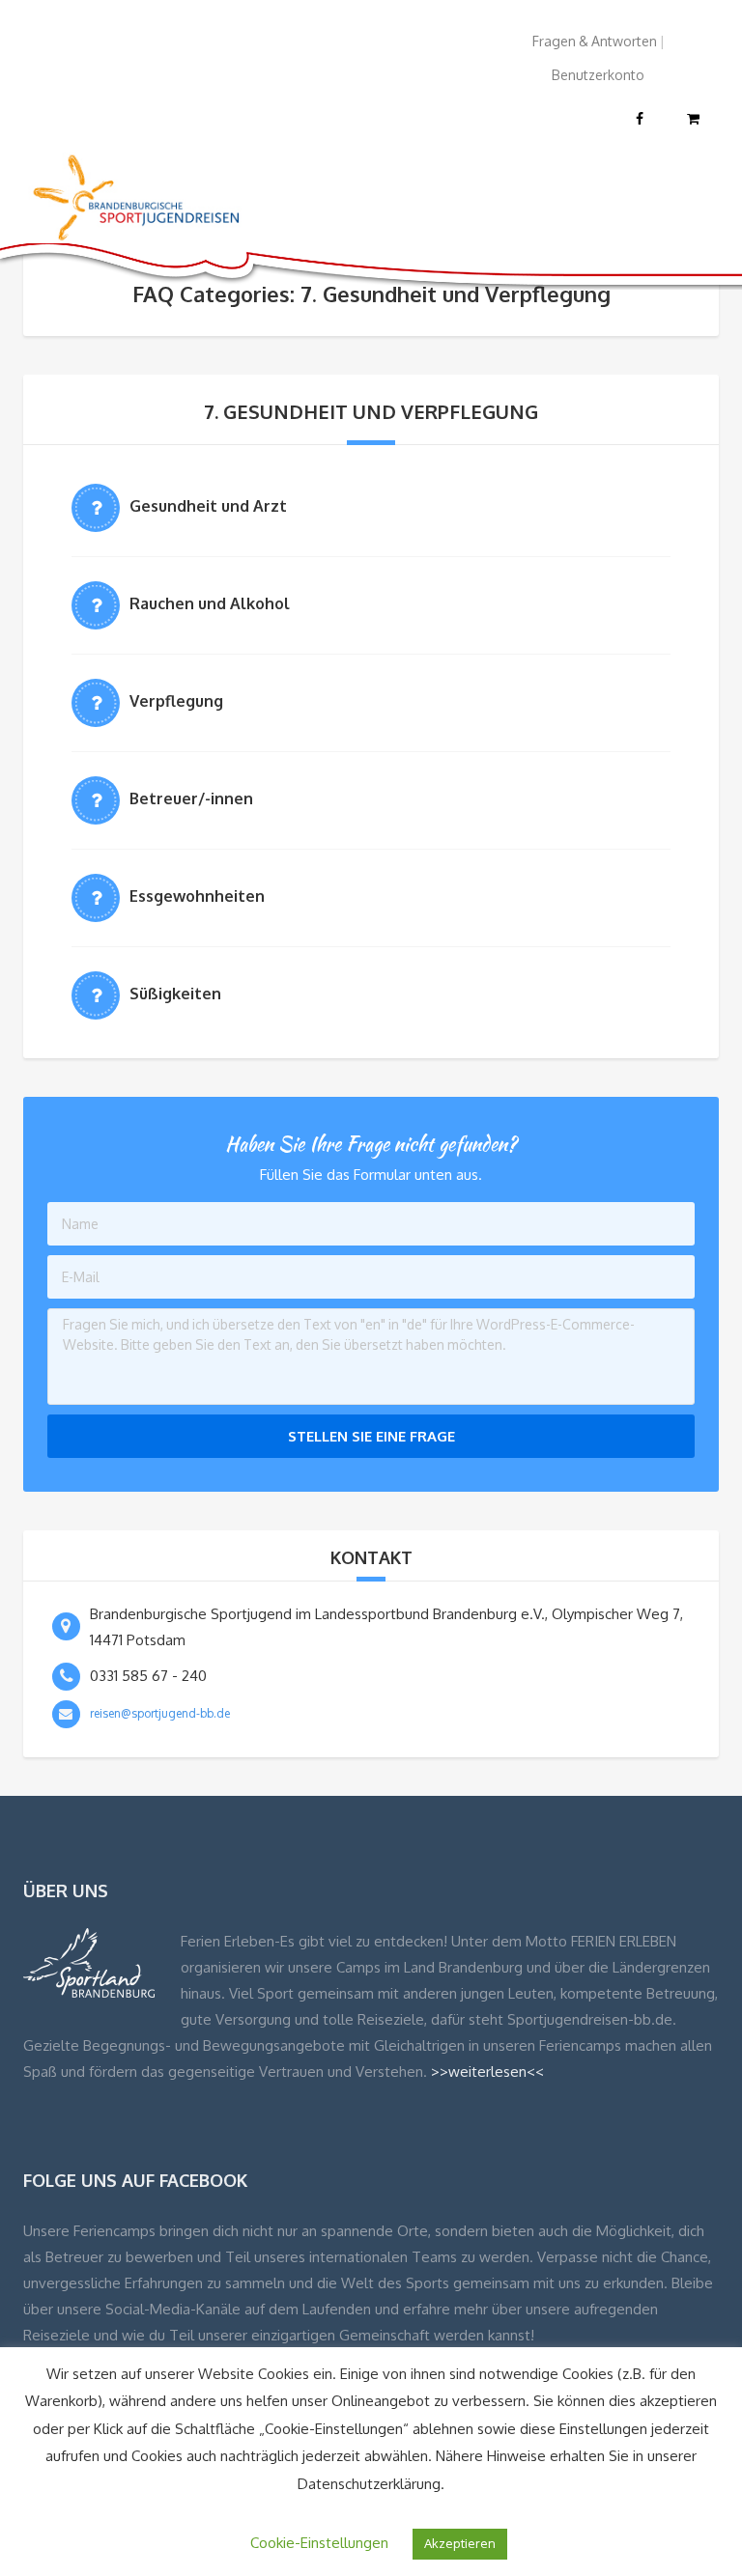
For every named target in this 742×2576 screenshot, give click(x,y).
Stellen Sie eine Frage (371, 1436)
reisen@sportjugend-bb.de (160, 1713)
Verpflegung (176, 701)
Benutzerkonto (598, 75)
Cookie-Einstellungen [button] (319, 2543)
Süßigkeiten (175, 994)
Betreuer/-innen (191, 798)
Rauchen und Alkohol (210, 603)
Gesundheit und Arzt (208, 506)
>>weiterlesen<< (487, 2072)
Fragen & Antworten (595, 41)
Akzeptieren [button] (460, 2543)
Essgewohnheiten (197, 896)
